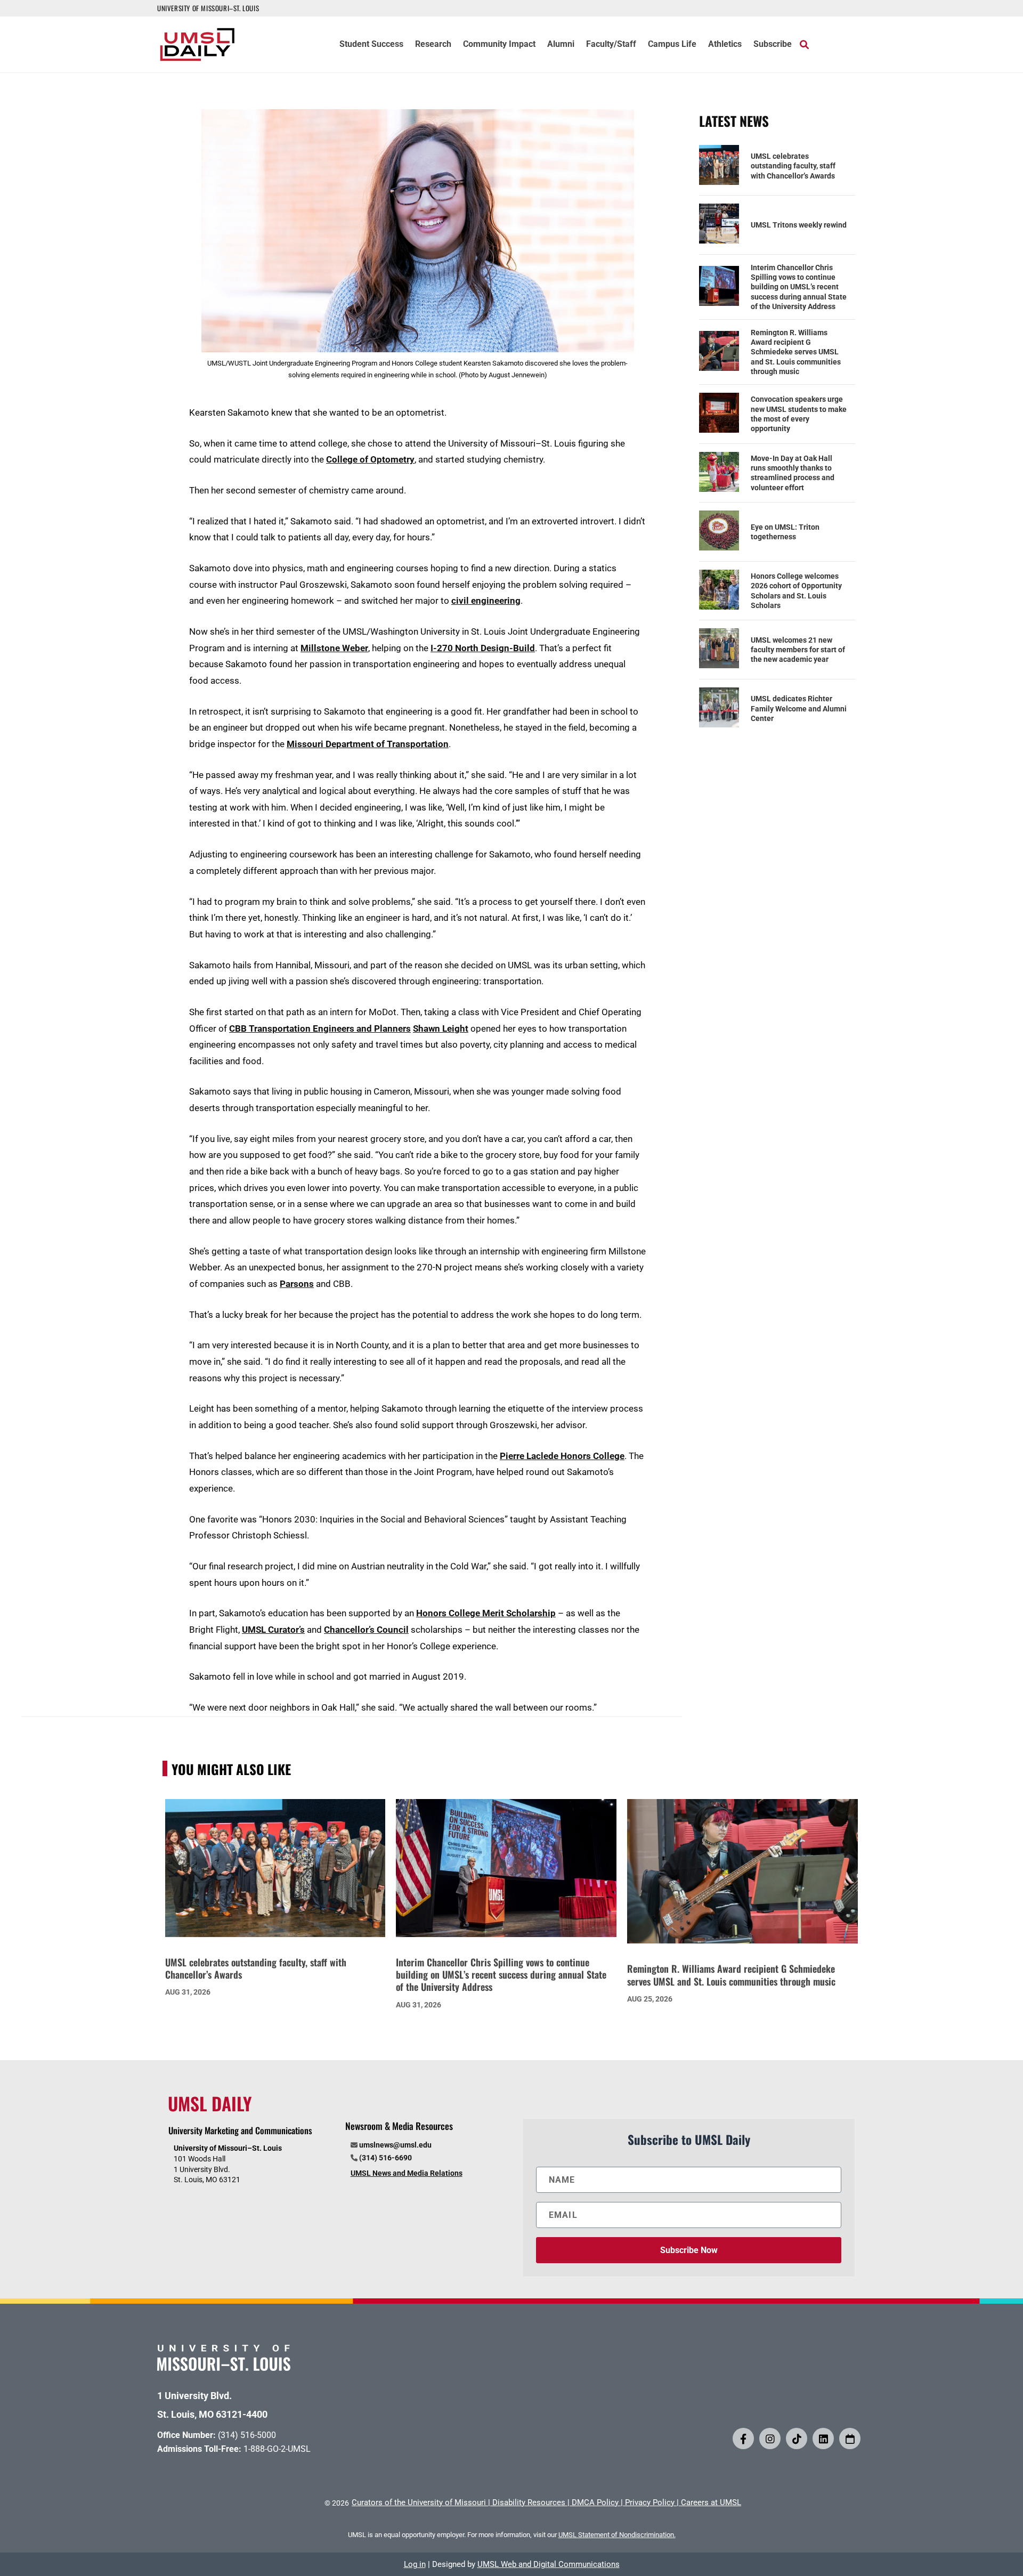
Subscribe (773, 45)
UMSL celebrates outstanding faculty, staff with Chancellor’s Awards (793, 166)
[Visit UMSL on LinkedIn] (823, 2439)
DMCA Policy (595, 2502)
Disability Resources (529, 2502)
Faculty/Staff (611, 45)
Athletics (725, 45)
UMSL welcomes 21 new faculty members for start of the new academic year (798, 650)
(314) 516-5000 (247, 2435)
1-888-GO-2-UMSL (277, 2449)
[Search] (804, 44)
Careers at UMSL (711, 2502)
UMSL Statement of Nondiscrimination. (617, 2535)
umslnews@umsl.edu (395, 2145)
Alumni (561, 45)
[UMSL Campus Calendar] (850, 2439)
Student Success (371, 45)
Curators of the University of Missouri (419, 2502)
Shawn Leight (441, 1028)
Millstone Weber (334, 648)
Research (433, 45)
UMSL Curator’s (273, 1630)
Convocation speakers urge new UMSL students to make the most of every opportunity (799, 414)
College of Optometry (370, 459)
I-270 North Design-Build (483, 648)
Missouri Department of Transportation (368, 744)
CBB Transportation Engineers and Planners (320, 1028)
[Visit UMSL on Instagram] (770, 2439)
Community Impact (499, 45)
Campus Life (672, 45)
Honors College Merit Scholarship (486, 1613)
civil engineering (486, 601)
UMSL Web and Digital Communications (549, 2564)
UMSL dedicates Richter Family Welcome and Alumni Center (799, 708)
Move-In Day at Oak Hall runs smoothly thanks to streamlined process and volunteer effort (793, 473)
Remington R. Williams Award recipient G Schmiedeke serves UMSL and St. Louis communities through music (796, 352)
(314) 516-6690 (385, 2158)
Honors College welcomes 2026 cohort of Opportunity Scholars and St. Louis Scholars (796, 591)
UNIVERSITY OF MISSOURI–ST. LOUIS (208, 8)
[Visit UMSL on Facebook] (743, 2439)
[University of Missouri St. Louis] (224, 2367)
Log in (415, 2564)
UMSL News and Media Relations (407, 2173)
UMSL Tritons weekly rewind (799, 225)
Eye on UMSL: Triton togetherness (785, 532)
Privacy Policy (650, 2502)
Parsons (297, 1284)
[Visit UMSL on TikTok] (797, 2439)
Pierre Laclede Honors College (562, 1456)
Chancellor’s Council (366, 1630)
